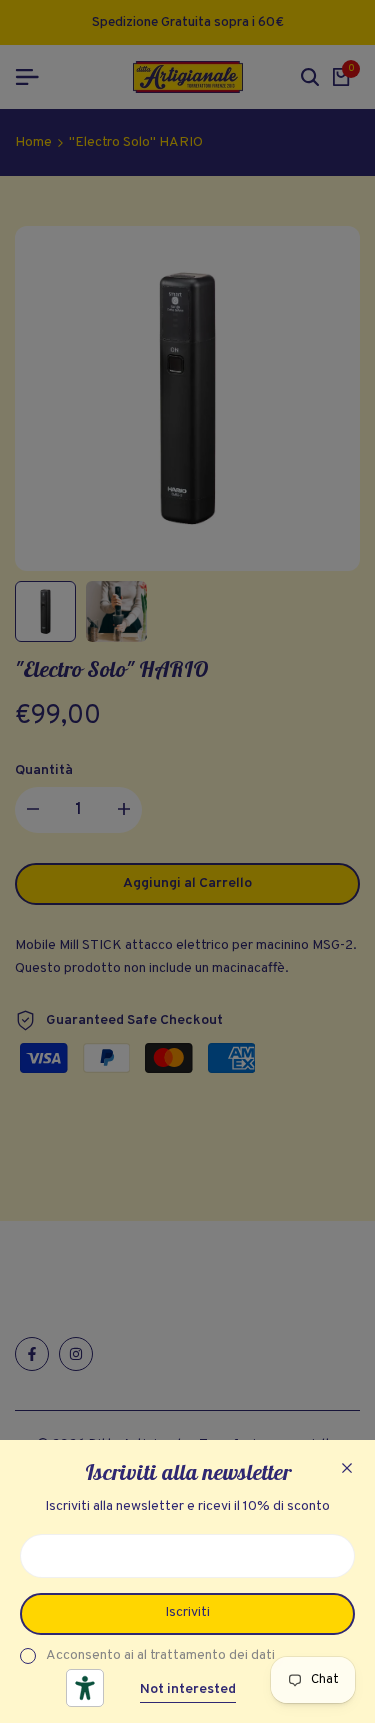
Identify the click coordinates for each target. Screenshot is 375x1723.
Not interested (188, 1690)
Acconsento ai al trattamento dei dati (160, 1655)
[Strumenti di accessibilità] (85, 1688)
